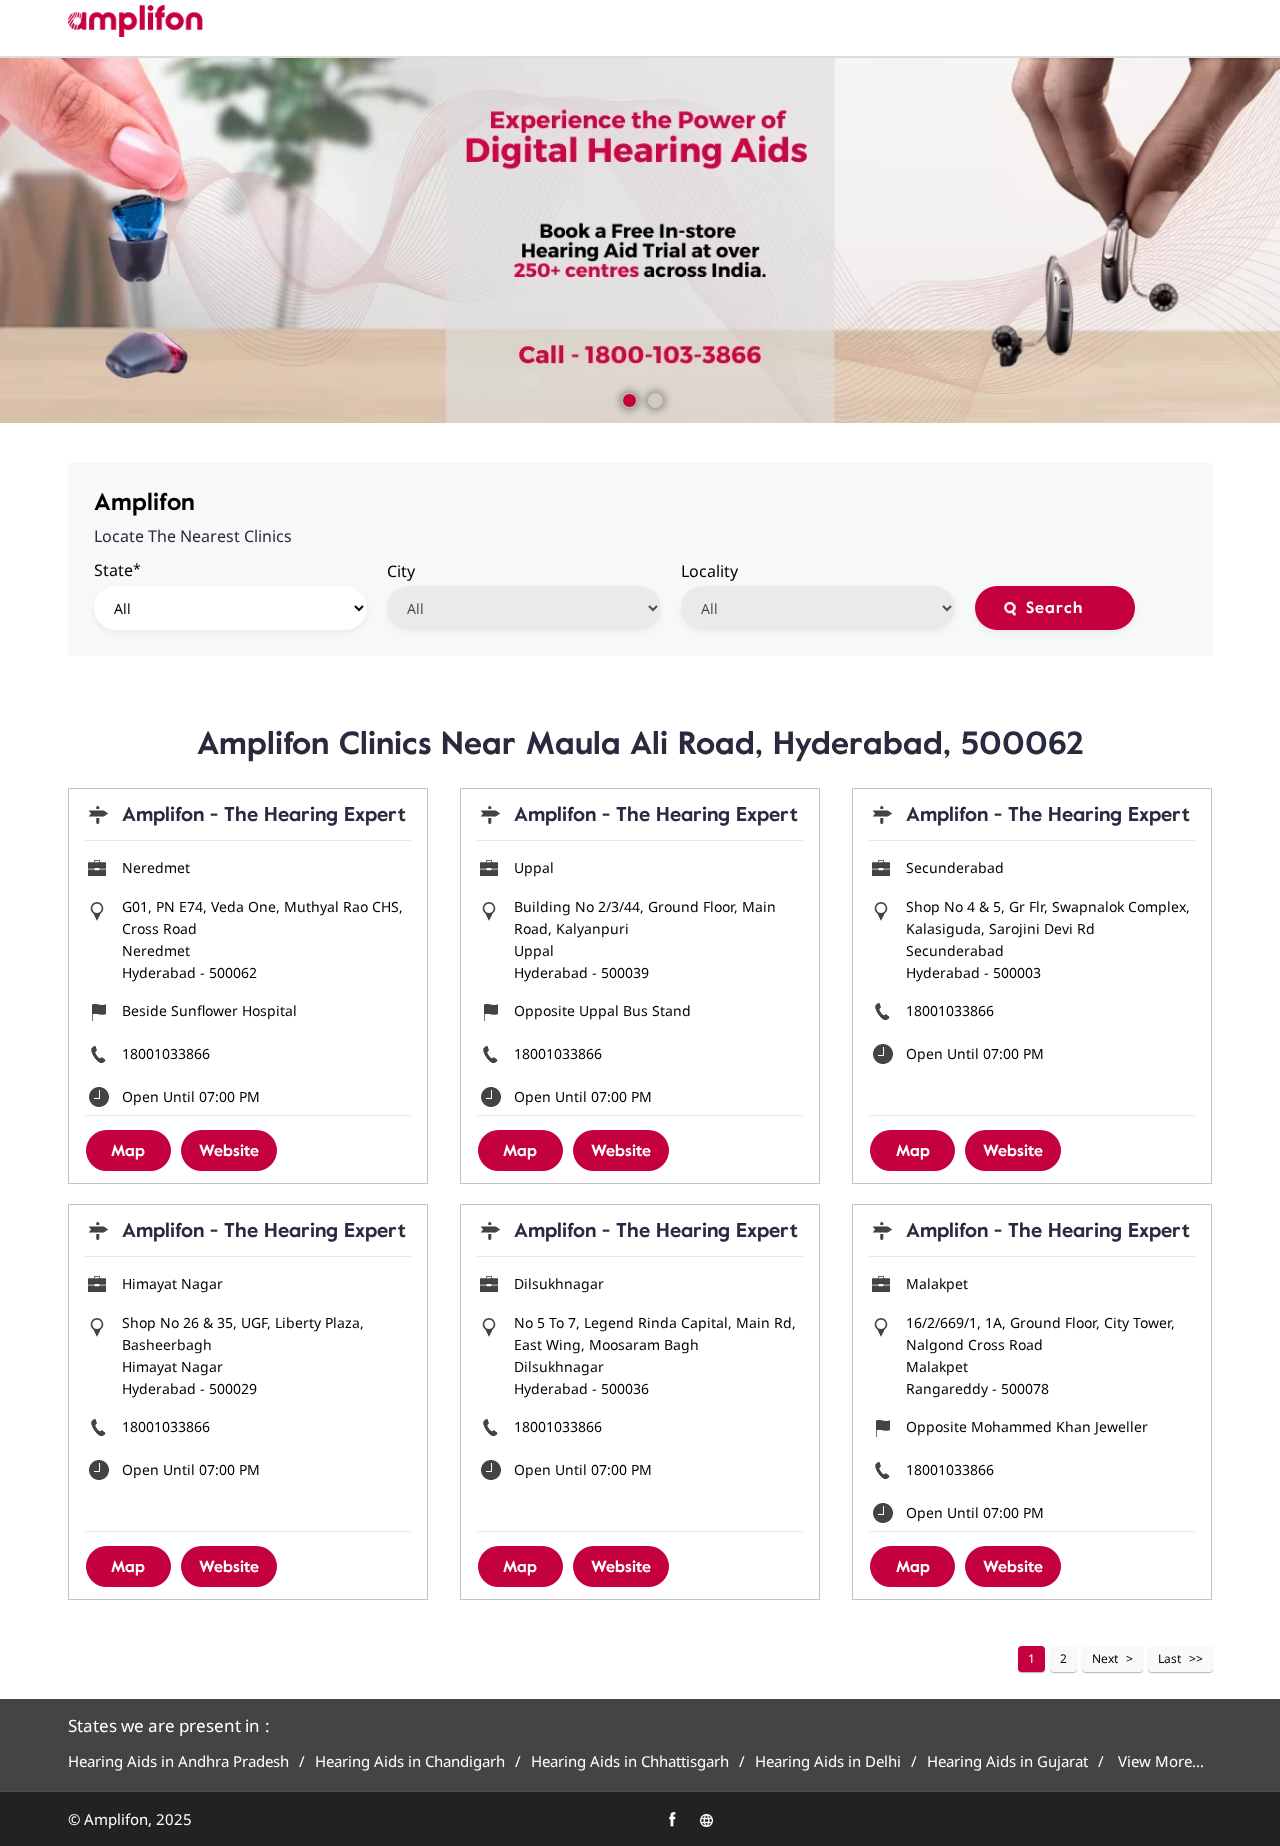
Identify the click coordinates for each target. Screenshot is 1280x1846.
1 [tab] (627, 398)
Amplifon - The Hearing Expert (264, 814)
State (117, 569)
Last (1169, 1658)
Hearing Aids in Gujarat (1007, 1761)
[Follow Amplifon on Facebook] (672, 1820)
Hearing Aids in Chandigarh (410, 1761)
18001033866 (166, 1053)
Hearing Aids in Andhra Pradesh (178, 1761)
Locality (709, 571)
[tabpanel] (640, 240)
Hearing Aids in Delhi (828, 1761)
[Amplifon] (135, 21)
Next (1105, 1658)
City (401, 571)
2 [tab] (653, 398)
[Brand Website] (706, 1820)
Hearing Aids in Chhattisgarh (630, 1761)
